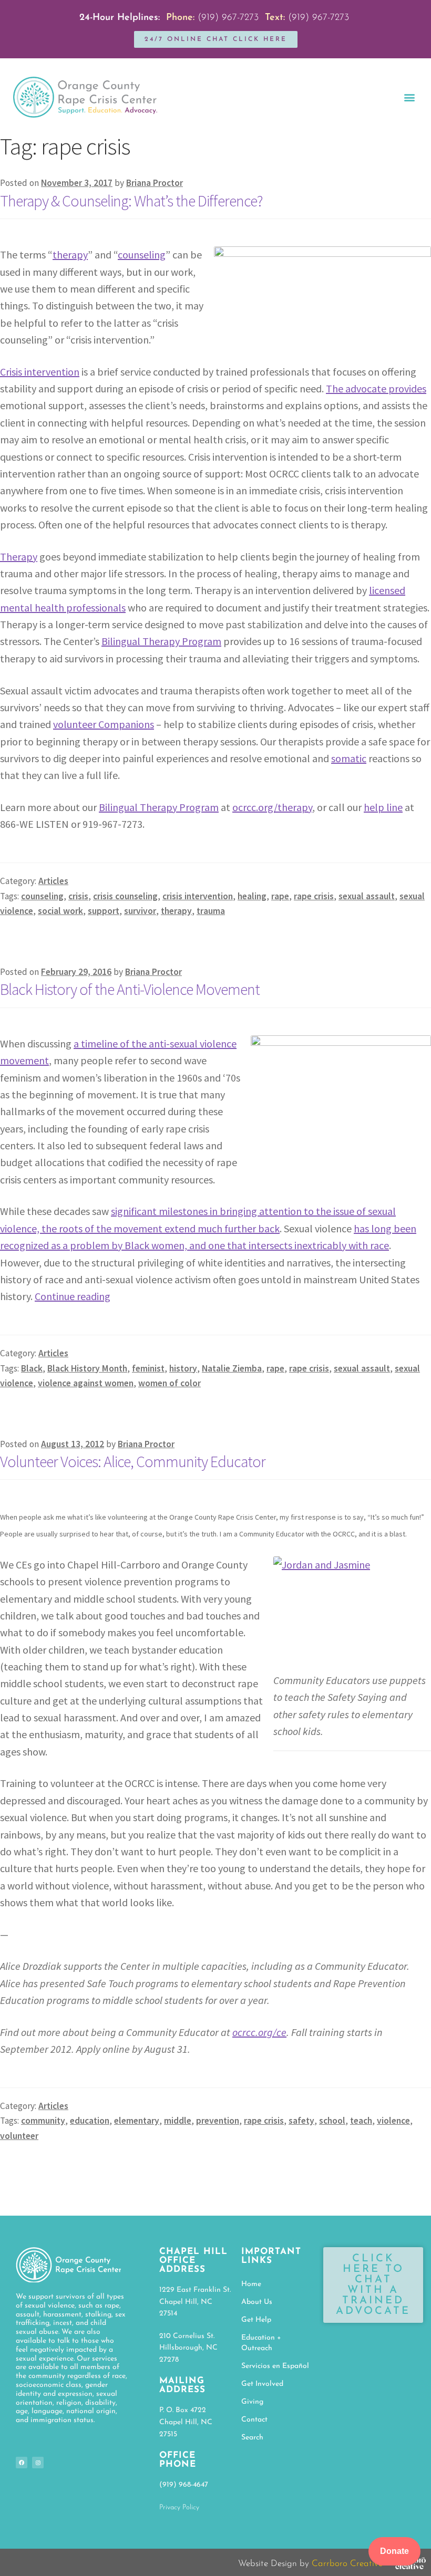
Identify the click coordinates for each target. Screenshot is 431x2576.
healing (252, 896)
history (183, 1368)
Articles (53, 881)
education (90, 2121)
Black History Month (87, 1368)
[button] (409, 97)
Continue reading (73, 1296)
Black (32, 1368)
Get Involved (262, 2384)
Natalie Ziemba (232, 1368)
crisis (78, 896)
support (104, 911)
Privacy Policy (179, 2507)
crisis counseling (125, 896)
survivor (140, 911)
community (43, 2121)
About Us (257, 2302)
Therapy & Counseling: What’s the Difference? (131, 201)
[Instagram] (38, 2463)
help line (383, 807)
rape (280, 896)
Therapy (19, 557)
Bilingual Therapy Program (161, 641)
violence (393, 2121)
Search (252, 2438)
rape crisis (314, 896)
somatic (349, 758)
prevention (218, 2121)
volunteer (19, 2136)
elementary (137, 2121)
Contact (254, 2420)
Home (251, 2284)
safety (301, 2121)
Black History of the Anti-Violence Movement (130, 989)
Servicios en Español (275, 2366)
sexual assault (367, 896)
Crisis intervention (40, 372)
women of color (170, 1383)
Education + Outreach (261, 2343)
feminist (148, 1368)
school (332, 2121)
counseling (142, 255)
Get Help (256, 2320)
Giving (252, 2402)
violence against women (86, 1383)
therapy (70, 255)
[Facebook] (22, 2463)
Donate (394, 2551)
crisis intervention (198, 896)
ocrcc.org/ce (259, 2032)
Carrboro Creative (347, 2564)
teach (361, 2121)
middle (178, 2121)
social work (60, 911)
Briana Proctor (155, 183)
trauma (211, 911)
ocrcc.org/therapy (272, 807)
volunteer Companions (104, 724)
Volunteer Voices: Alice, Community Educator (133, 1461)
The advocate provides (376, 388)
